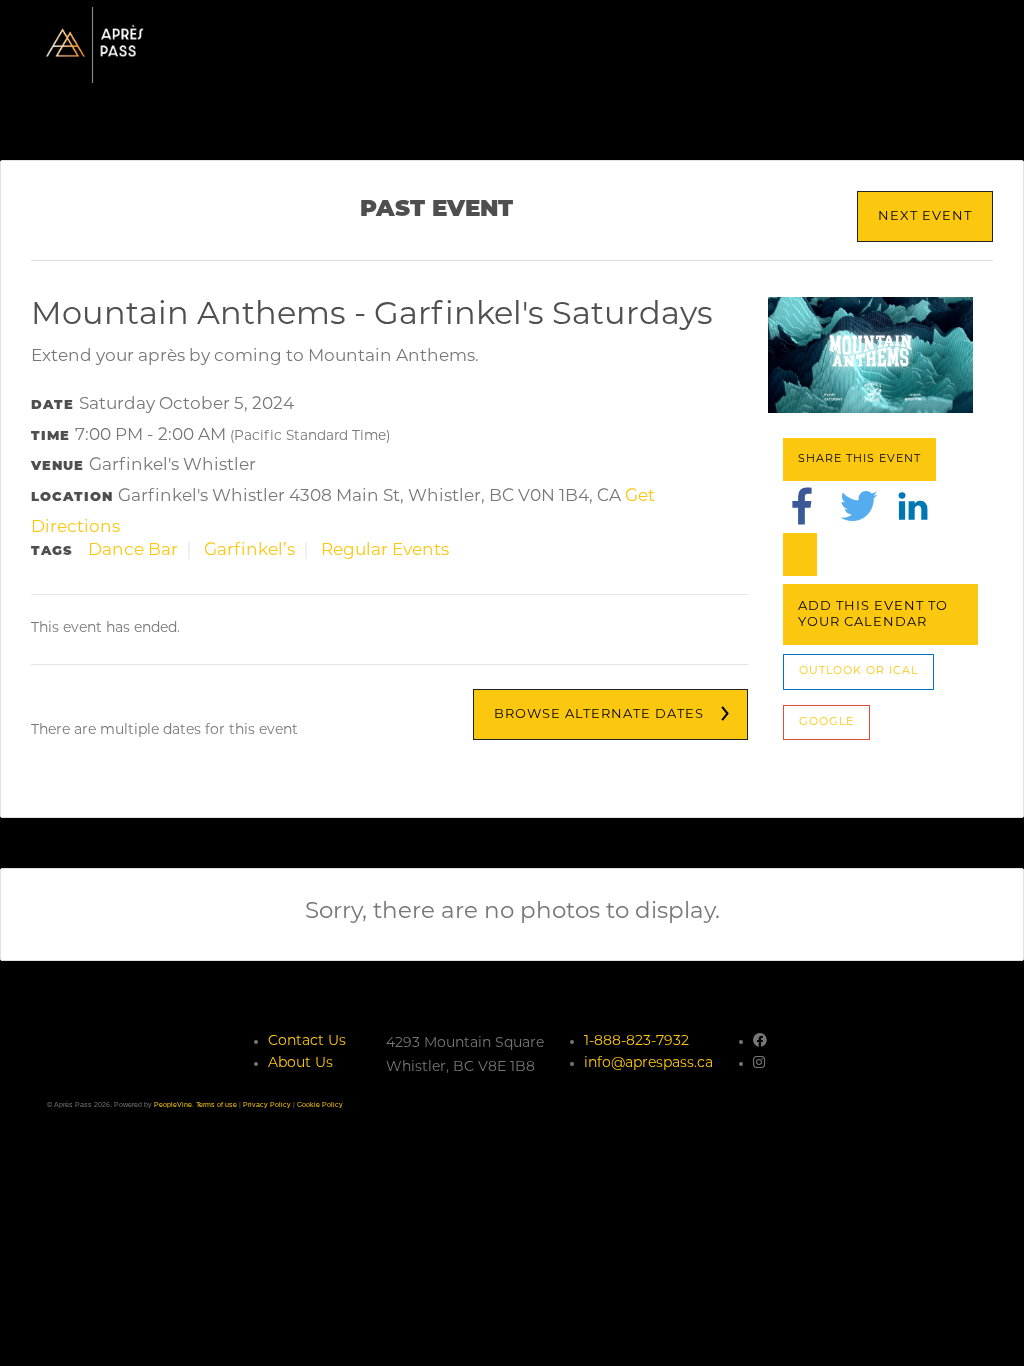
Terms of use (216, 1104)
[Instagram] (759, 1063)
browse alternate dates (599, 714)
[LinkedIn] (913, 506)
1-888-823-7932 (636, 1041)
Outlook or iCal (858, 671)
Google (826, 722)
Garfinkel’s (249, 550)
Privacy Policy (267, 1104)
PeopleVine (173, 1104)
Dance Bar (133, 550)
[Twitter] (859, 506)
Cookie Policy (320, 1104)
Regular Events (385, 550)
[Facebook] (802, 506)
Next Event (925, 216)
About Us (300, 1063)
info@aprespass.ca (648, 1063)
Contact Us (307, 1041)
